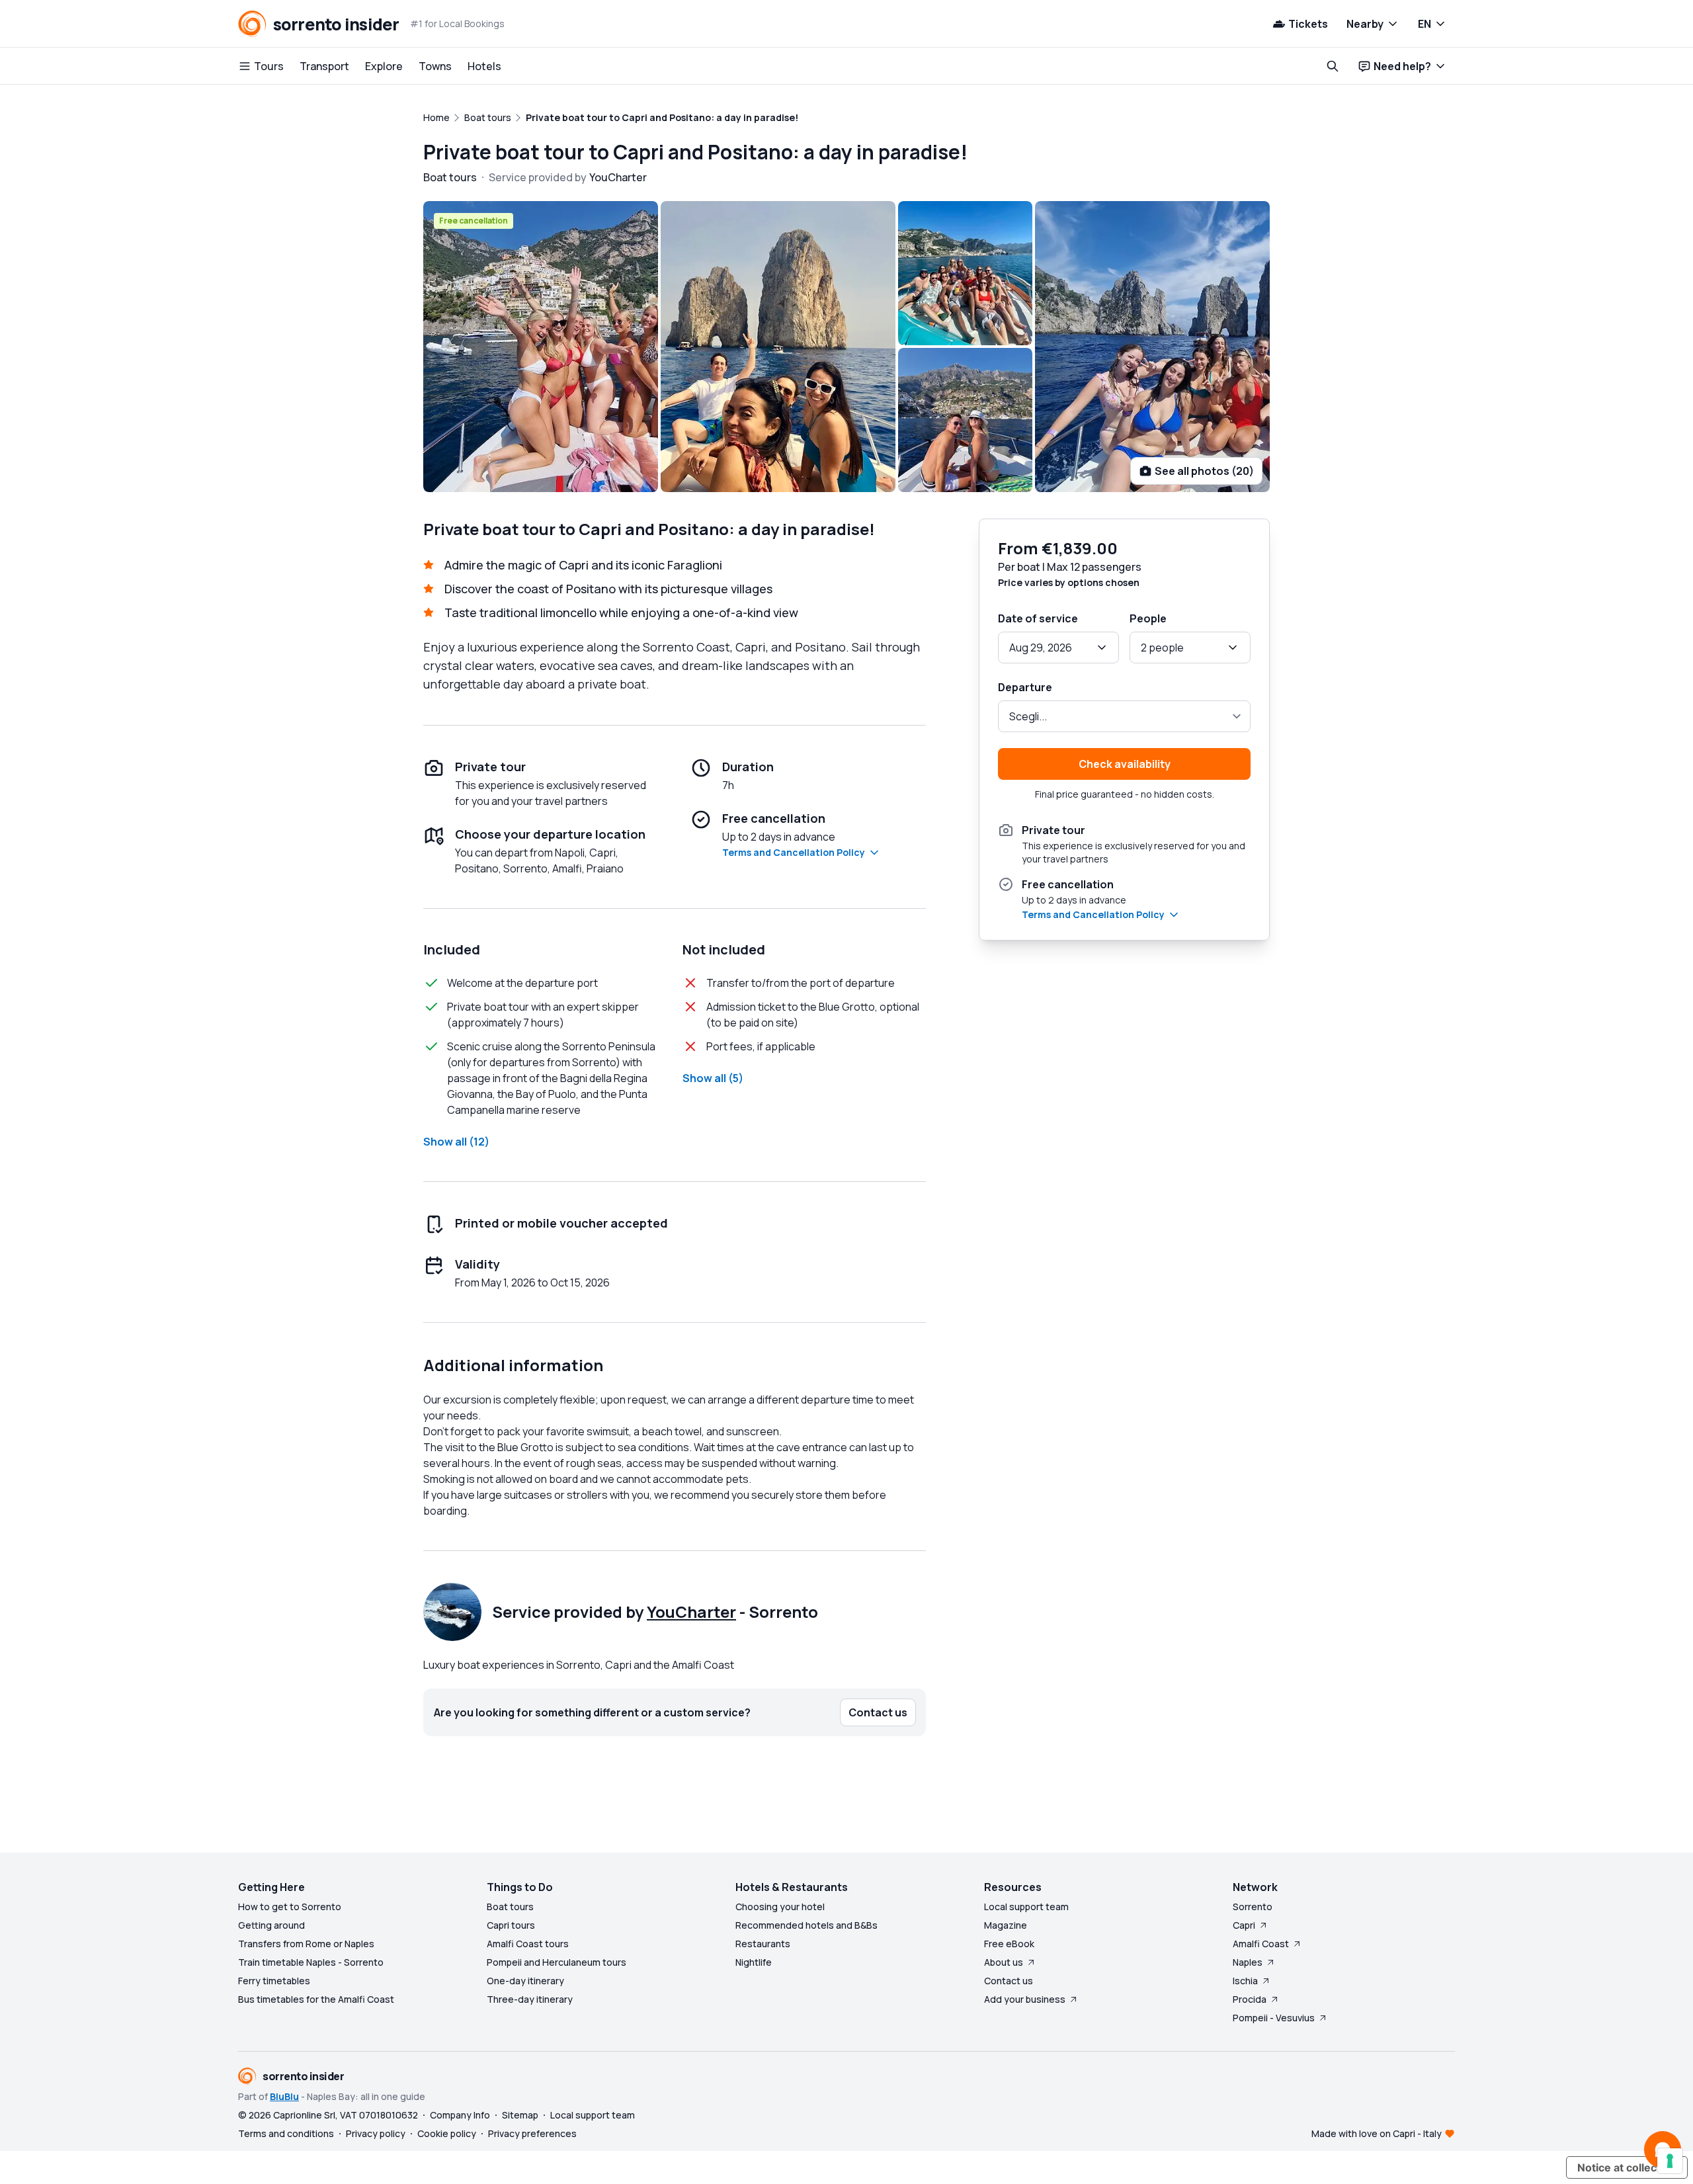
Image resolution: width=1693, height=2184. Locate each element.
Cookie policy (447, 2133)
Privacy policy (376, 2133)
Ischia (1245, 1981)
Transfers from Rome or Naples (306, 1944)
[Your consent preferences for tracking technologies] (1670, 2161)
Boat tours (510, 1907)
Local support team (1026, 1907)
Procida (1250, 1999)
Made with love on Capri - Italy (1377, 2133)
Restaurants (763, 1944)
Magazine (1006, 1925)
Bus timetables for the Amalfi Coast (316, 1999)
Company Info (460, 2115)
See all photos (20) (1204, 471)
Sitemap (520, 2115)
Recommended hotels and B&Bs (806, 1925)
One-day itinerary (525, 1981)
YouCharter (691, 1612)
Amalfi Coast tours (528, 1944)
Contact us (1009, 1981)
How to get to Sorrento (290, 1907)
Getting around (271, 1925)
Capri (1244, 1925)
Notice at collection (1627, 2167)
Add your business (1025, 1999)
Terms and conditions (286, 2133)
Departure (1025, 687)
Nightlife (754, 1962)
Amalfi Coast (1261, 1944)
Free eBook (1009, 1944)
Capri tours (511, 1925)
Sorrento (1253, 1907)
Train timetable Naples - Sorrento (311, 1962)
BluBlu (284, 2096)
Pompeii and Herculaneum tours (557, 1962)
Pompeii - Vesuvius (1274, 2018)
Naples (1248, 1962)
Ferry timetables (274, 1981)
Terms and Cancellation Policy (794, 852)
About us (1004, 1962)
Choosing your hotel (780, 1907)
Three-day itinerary (530, 1999)
